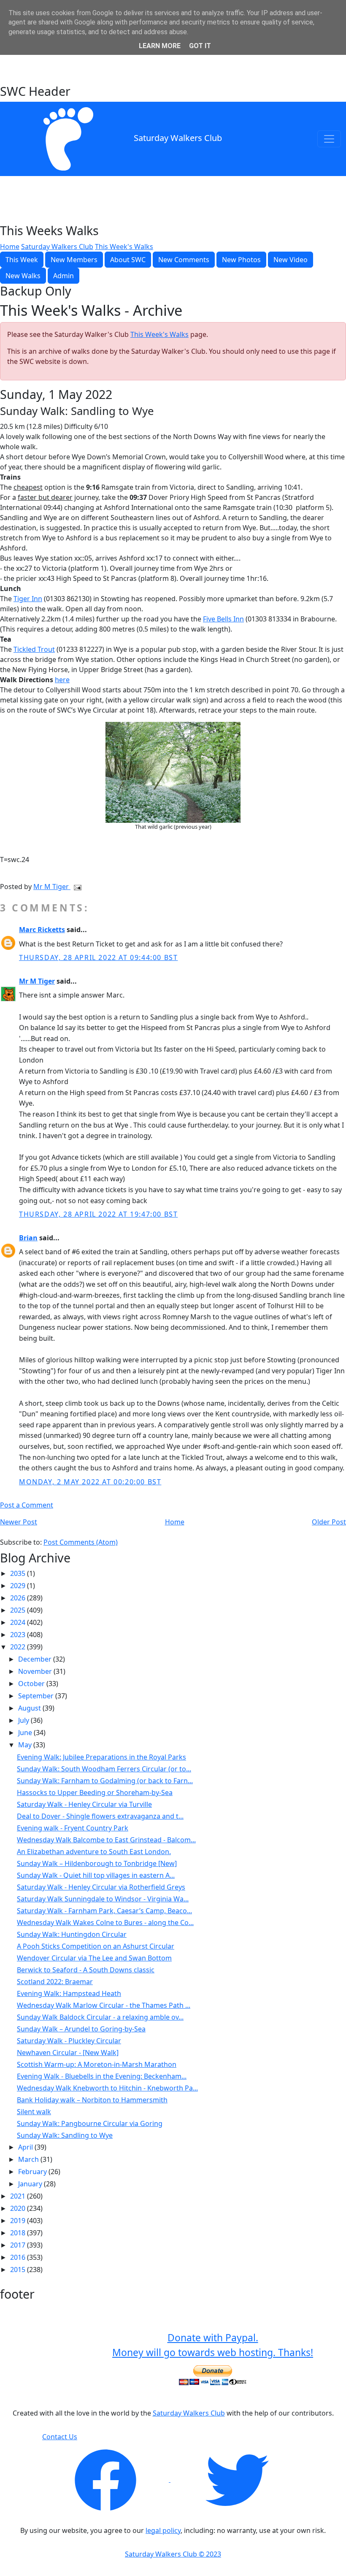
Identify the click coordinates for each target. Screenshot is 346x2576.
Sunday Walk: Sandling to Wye (65, 2135)
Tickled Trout (34, 649)
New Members (74, 260)
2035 (19, 1573)
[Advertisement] (173, 62)
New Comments (184, 260)
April (26, 2147)
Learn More (160, 46)
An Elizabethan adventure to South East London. (94, 1852)
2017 (19, 2245)
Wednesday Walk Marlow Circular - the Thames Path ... (104, 2005)
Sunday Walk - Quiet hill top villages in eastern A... (96, 1875)
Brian (28, 1238)
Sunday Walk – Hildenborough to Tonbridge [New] (97, 1863)
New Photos (241, 260)
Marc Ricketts (42, 930)
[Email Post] (76, 887)
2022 (19, 1647)
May (26, 1745)
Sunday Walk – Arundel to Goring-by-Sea (81, 2029)
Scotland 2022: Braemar (55, 1982)
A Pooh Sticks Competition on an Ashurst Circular (96, 1946)
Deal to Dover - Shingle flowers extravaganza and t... (100, 1816)
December (36, 1659)
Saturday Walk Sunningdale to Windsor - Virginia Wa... (103, 1899)
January (31, 2184)
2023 (19, 1635)
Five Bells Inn (223, 619)
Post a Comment (27, 1505)
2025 (19, 1610)
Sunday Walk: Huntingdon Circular (72, 1934)
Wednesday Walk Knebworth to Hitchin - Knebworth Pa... (107, 2088)
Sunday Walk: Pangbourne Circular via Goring (90, 2123)
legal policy (163, 2530)
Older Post (329, 1522)
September (37, 1696)
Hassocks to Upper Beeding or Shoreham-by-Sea (95, 1792)
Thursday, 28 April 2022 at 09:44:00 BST (98, 957)
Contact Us (60, 2437)
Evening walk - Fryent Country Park (73, 1828)
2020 (19, 2208)
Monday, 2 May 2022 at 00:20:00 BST (90, 1482)
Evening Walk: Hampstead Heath (69, 1993)
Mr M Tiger (52, 887)
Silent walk (34, 2112)
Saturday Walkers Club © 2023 (173, 2554)
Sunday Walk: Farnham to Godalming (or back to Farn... (105, 1781)
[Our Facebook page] (106, 2479)
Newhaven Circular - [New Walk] (68, 2053)
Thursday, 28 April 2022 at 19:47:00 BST (98, 1214)
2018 (19, 2233)
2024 (19, 1622)
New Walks (23, 276)
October (32, 1684)
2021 (19, 2196)
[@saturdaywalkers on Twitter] (237, 2479)
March (29, 2159)
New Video (291, 260)
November (36, 1671)
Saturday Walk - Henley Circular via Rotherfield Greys (101, 1887)
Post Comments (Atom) (81, 1542)
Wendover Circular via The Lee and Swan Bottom (94, 1958)
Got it (200, 46)
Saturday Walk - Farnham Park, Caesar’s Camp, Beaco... (104, 1911)
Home (10, 247)
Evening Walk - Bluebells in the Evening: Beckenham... (102, 2076)
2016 (19, 2257)
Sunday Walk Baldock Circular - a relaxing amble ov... (100, 2017)
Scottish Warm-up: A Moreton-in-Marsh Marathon (97, 2064)
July (24, 1720)
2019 (19, 2221)
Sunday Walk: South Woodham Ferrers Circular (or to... (104, 1769)
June (26, 1733)
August (30, 1708)
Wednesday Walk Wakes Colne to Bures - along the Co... (105, 1923)
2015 (19, 2270)
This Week (22, 260)
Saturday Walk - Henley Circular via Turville (84, 1804)
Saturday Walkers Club (178, 138)
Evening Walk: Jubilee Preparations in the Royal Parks (101, 1757)
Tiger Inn (28, 599)
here (62, 680)
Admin (64, 276)
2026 (19, 1598)
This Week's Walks (124, 247)
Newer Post (19, 1522)
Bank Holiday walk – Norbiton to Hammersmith (92, 2100)
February (33, 2172)
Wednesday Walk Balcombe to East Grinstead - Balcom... (106, 1840)
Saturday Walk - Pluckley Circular (69, 2041)
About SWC (128, 260)
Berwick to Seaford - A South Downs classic (86, 1970)
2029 (19, 1586)
